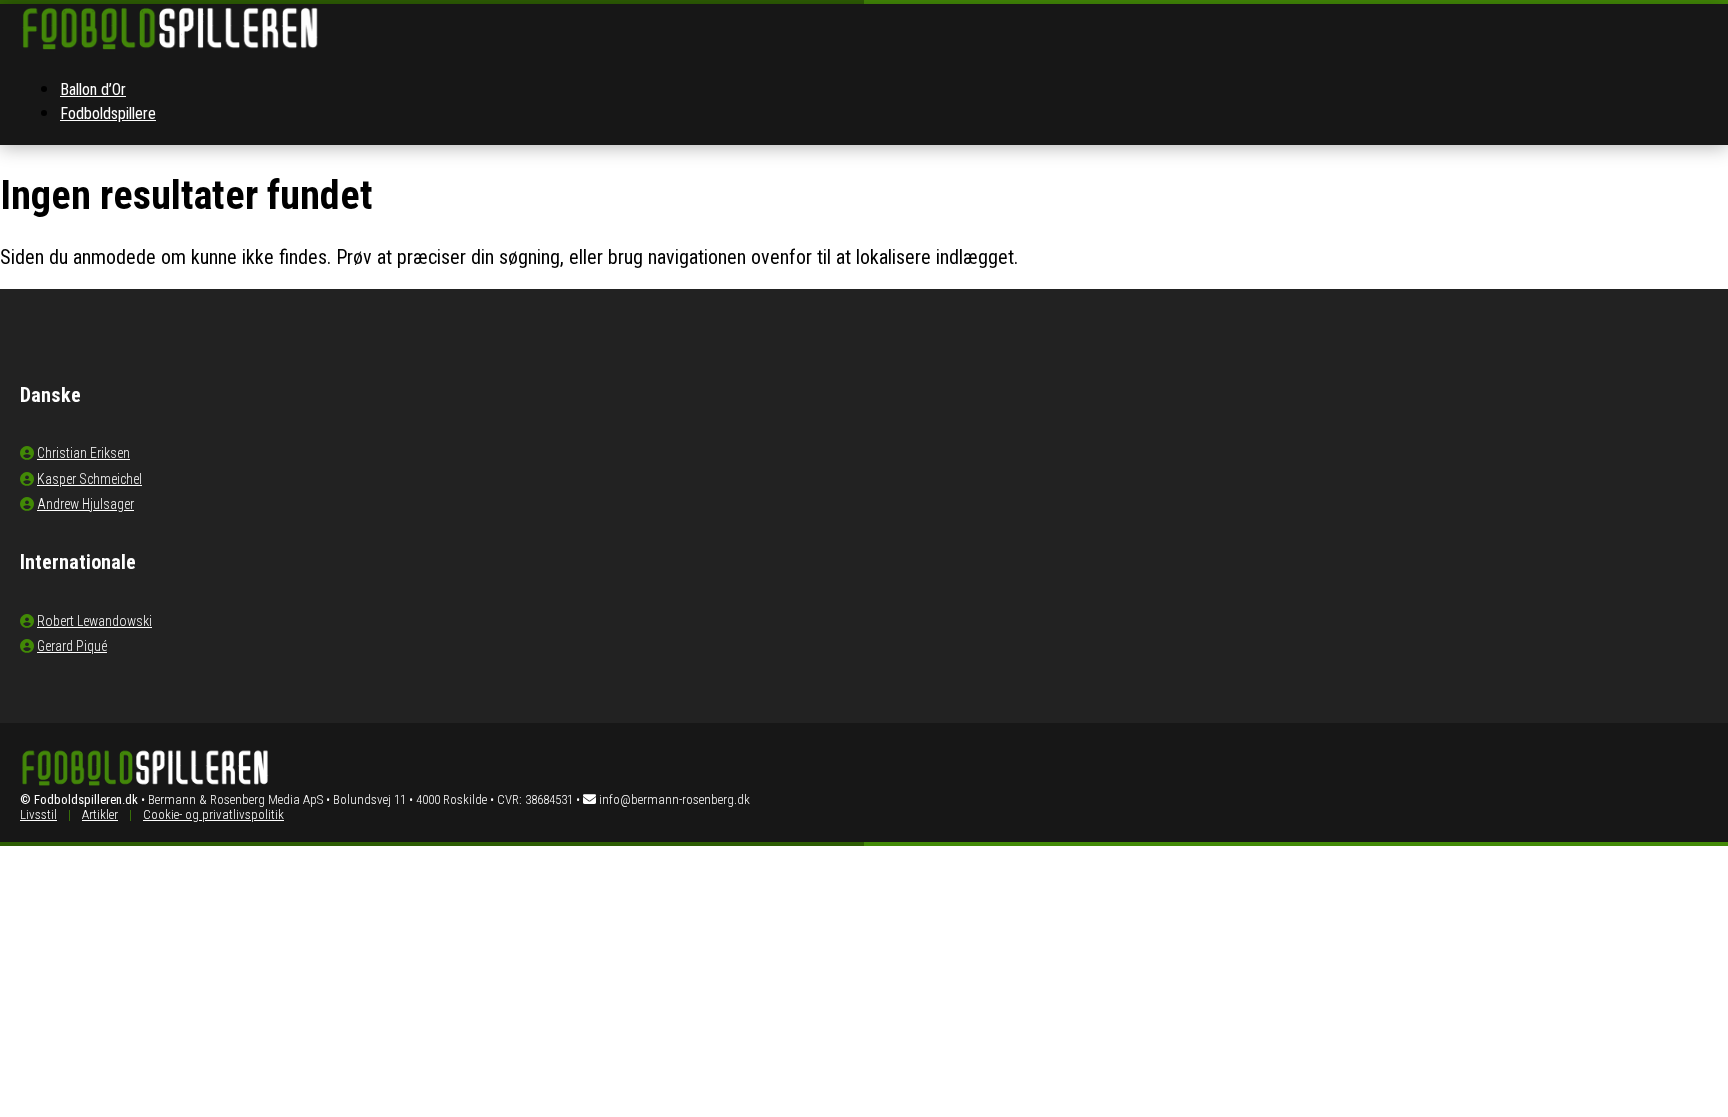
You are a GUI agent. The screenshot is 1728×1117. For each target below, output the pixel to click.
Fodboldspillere (108, 113)
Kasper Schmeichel (89, 479)
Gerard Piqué (72, 646)
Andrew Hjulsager (85, 504)
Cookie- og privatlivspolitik (213, 814)
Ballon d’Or (93, 89)
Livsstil (38, 814)
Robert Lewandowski (94, 621)
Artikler (100, 814)
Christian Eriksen (83, 453)
